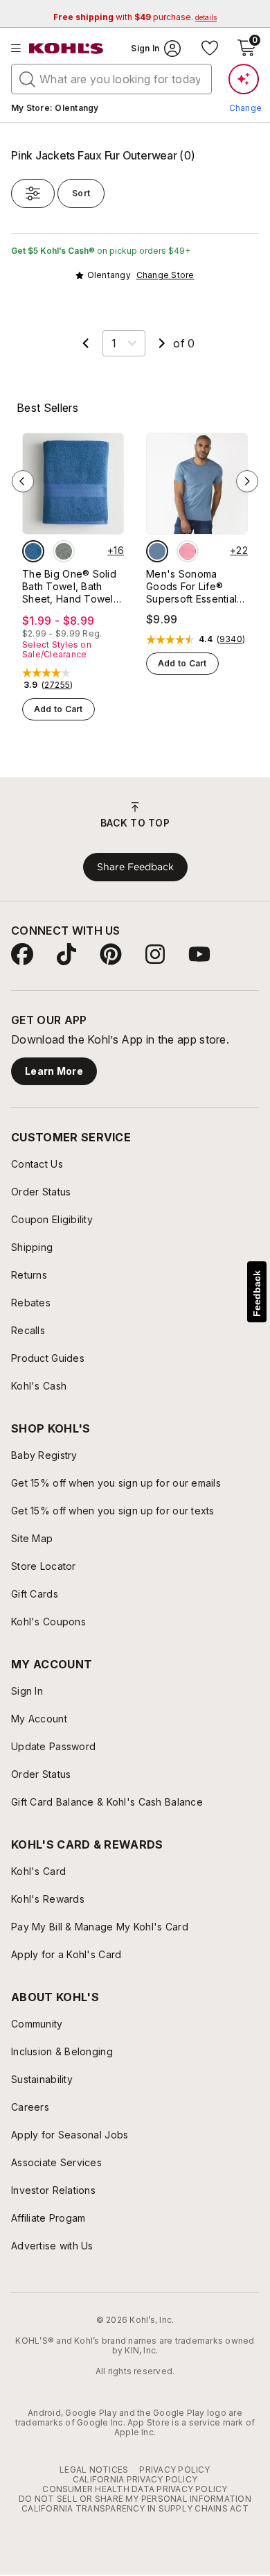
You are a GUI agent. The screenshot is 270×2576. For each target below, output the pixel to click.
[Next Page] (162, 343)
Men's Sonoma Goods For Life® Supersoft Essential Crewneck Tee (191, 587)
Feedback (257, 1294)
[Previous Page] (86, 343)
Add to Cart (58, 709)
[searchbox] (111, 79)
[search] (28, 78)
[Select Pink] (188, 551)
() (57, 685)
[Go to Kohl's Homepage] (66, 49)
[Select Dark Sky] (157, 551)
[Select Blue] (33, 551)
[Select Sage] (64, 551)
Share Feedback (135, 867)
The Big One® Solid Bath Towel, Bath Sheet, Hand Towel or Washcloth (69, 587)
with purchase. (135, 17)
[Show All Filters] (33, 193)
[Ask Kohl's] (244, 79)
